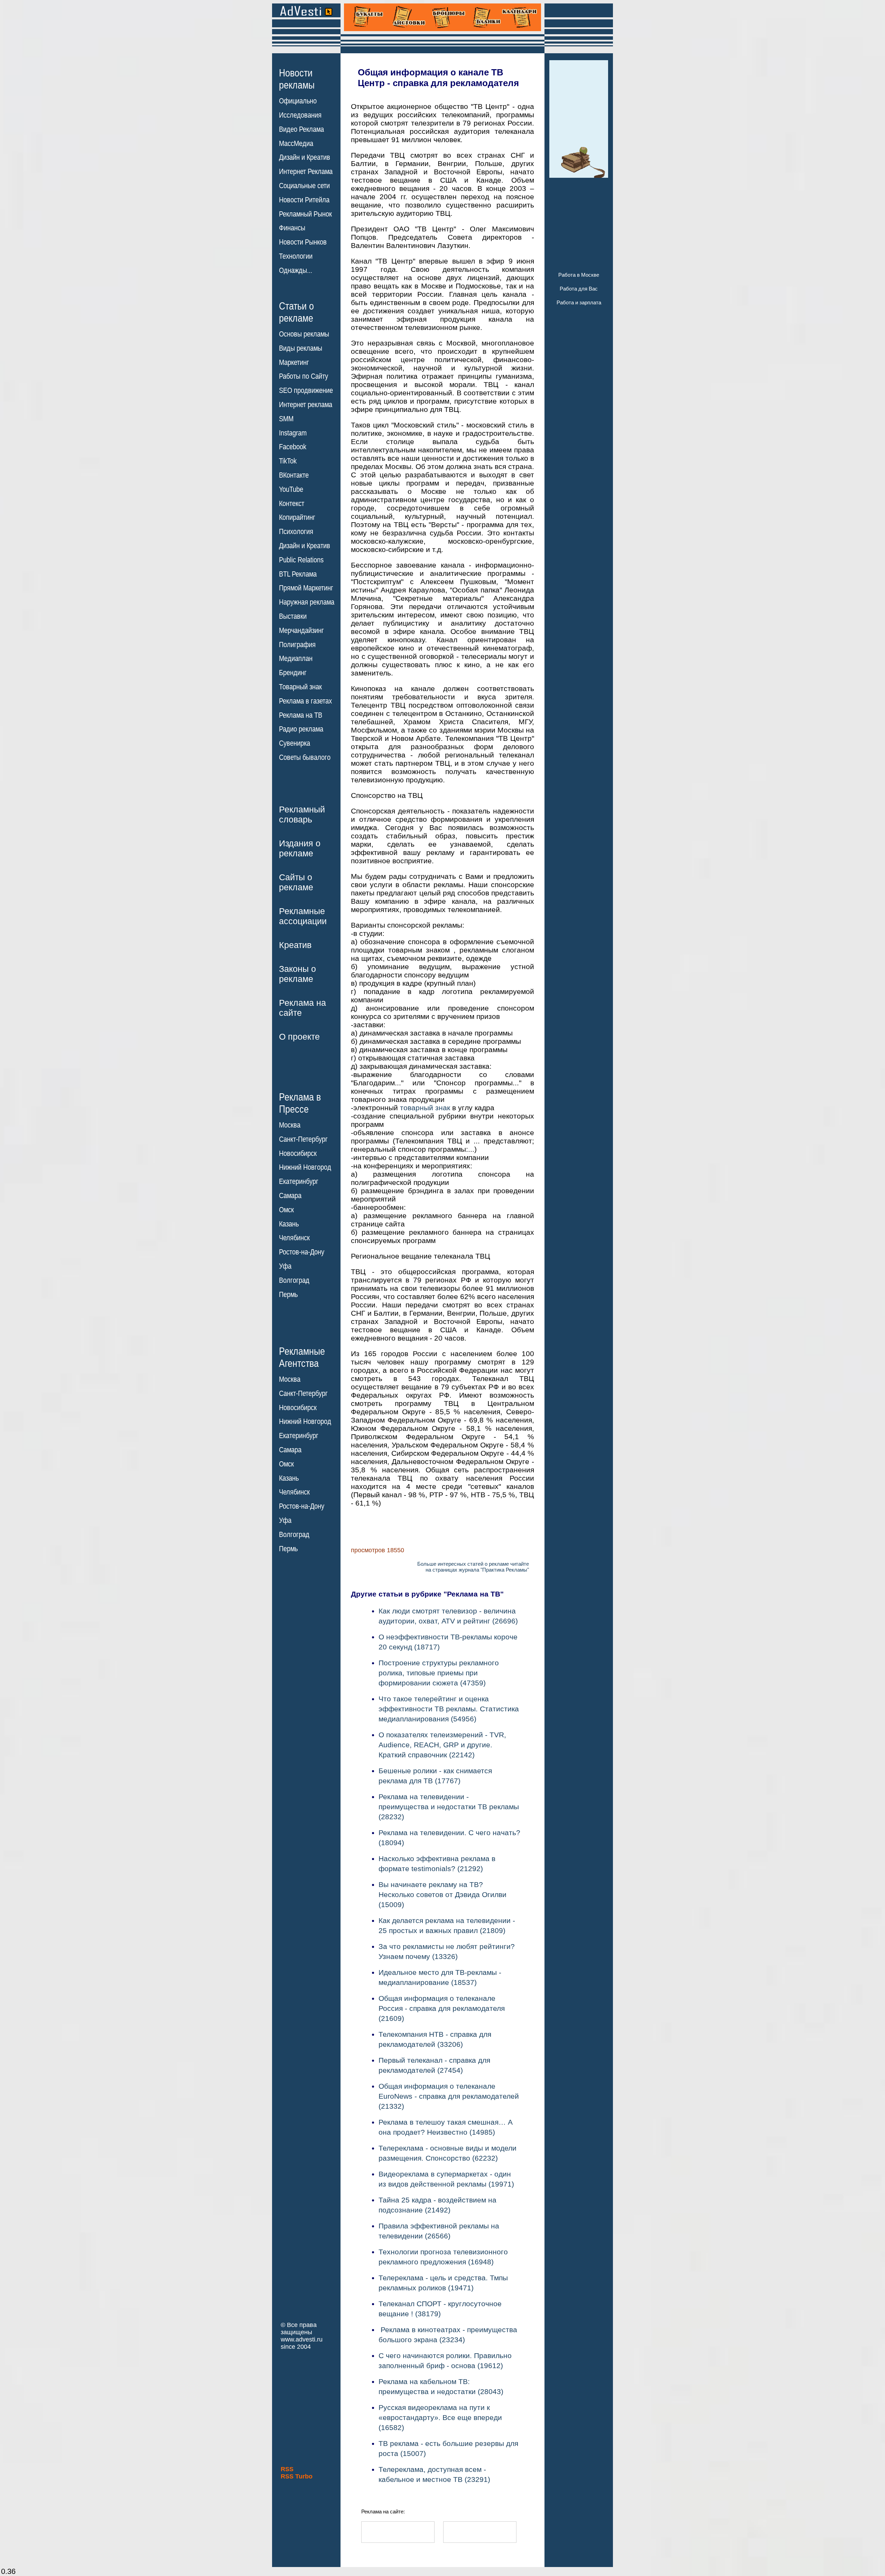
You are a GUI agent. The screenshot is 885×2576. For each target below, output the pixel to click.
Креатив (295, 945)
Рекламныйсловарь (302, 814)
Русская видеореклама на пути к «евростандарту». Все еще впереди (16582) (440, 2417)
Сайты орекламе (296, 882)
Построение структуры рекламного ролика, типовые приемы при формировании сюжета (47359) (439, 1673)
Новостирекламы (297, 79)
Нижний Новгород (305, 1167)
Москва (290, 1125)
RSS (287, 2469)
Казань (289, 1224)
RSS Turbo (297, 2476)
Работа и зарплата (579, 302)
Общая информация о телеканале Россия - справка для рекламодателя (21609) (442, 2008)
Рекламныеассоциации (303, 916)
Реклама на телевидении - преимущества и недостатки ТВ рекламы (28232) (449, 1807)
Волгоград (294, 1280)
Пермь (288, 1295)
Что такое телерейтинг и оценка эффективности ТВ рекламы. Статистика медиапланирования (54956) (449, 1709)
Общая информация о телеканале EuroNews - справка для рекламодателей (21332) (449, 2096)
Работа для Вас (579, 289)
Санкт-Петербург (303, 1139)
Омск (286, 1210)
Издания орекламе (300, 848)
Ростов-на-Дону (302, 1252)
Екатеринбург (299, 1181)
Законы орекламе (297, 974)
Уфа (285, 1266)
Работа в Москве (579, 275)
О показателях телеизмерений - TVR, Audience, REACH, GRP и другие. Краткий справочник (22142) (442, 1745)
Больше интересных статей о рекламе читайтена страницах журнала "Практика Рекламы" (473, 1567)
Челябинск (294, 1238)
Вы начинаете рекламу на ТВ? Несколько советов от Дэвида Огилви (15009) (442, 1894)
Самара (290, 1196)
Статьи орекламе (296, 312)
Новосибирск (298, 1153)
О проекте (299, 1037)
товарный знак (425, 1108)
